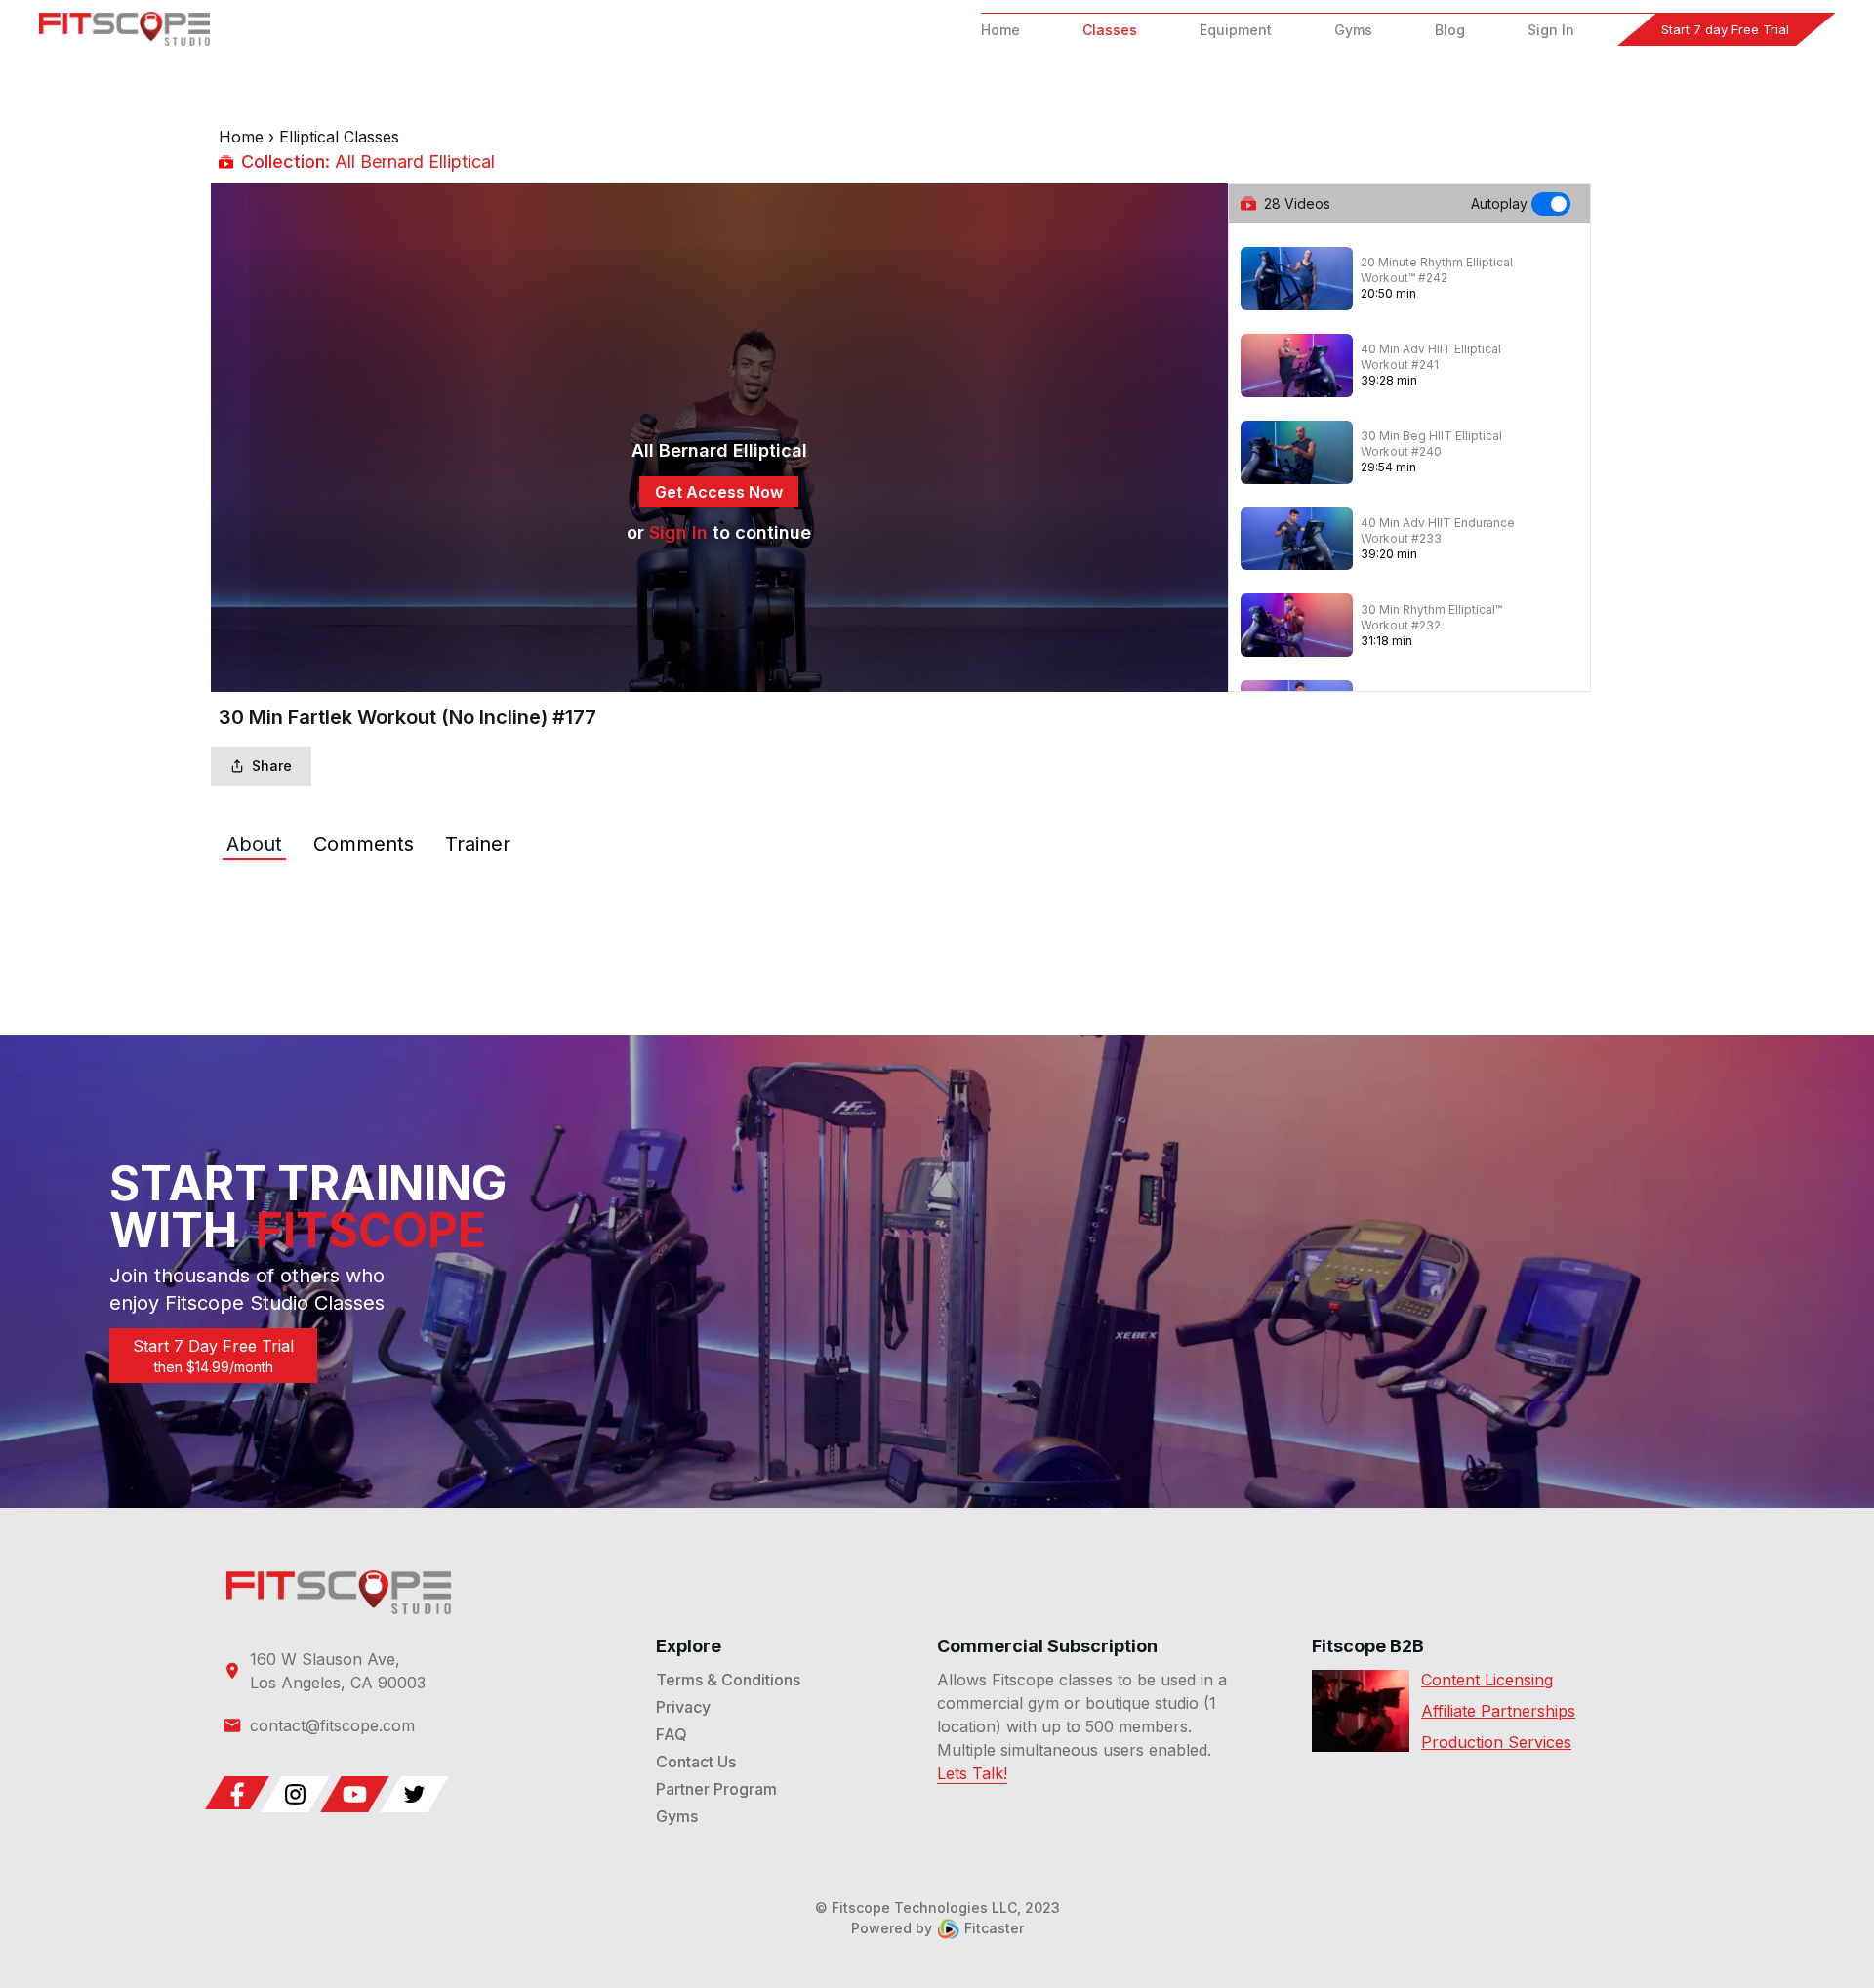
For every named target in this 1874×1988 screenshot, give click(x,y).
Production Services (1496, 1742)
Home (1000, 30)
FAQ (672, 1734)
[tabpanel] (937, 903)
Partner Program (716, 1789)
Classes (1110, 30)
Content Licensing (1487, 1680)
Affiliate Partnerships (1498, 1711)
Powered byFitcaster (937, 1928)
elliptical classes (339, 137)
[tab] (254, 844)
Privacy (683, 1707)
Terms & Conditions (728, 1680)
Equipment (1236, 30)
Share (272, 766)
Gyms (1353, 30)
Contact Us (696, 1762)
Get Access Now (719, 492)
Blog (1450, 30)
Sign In (1551, 30)
